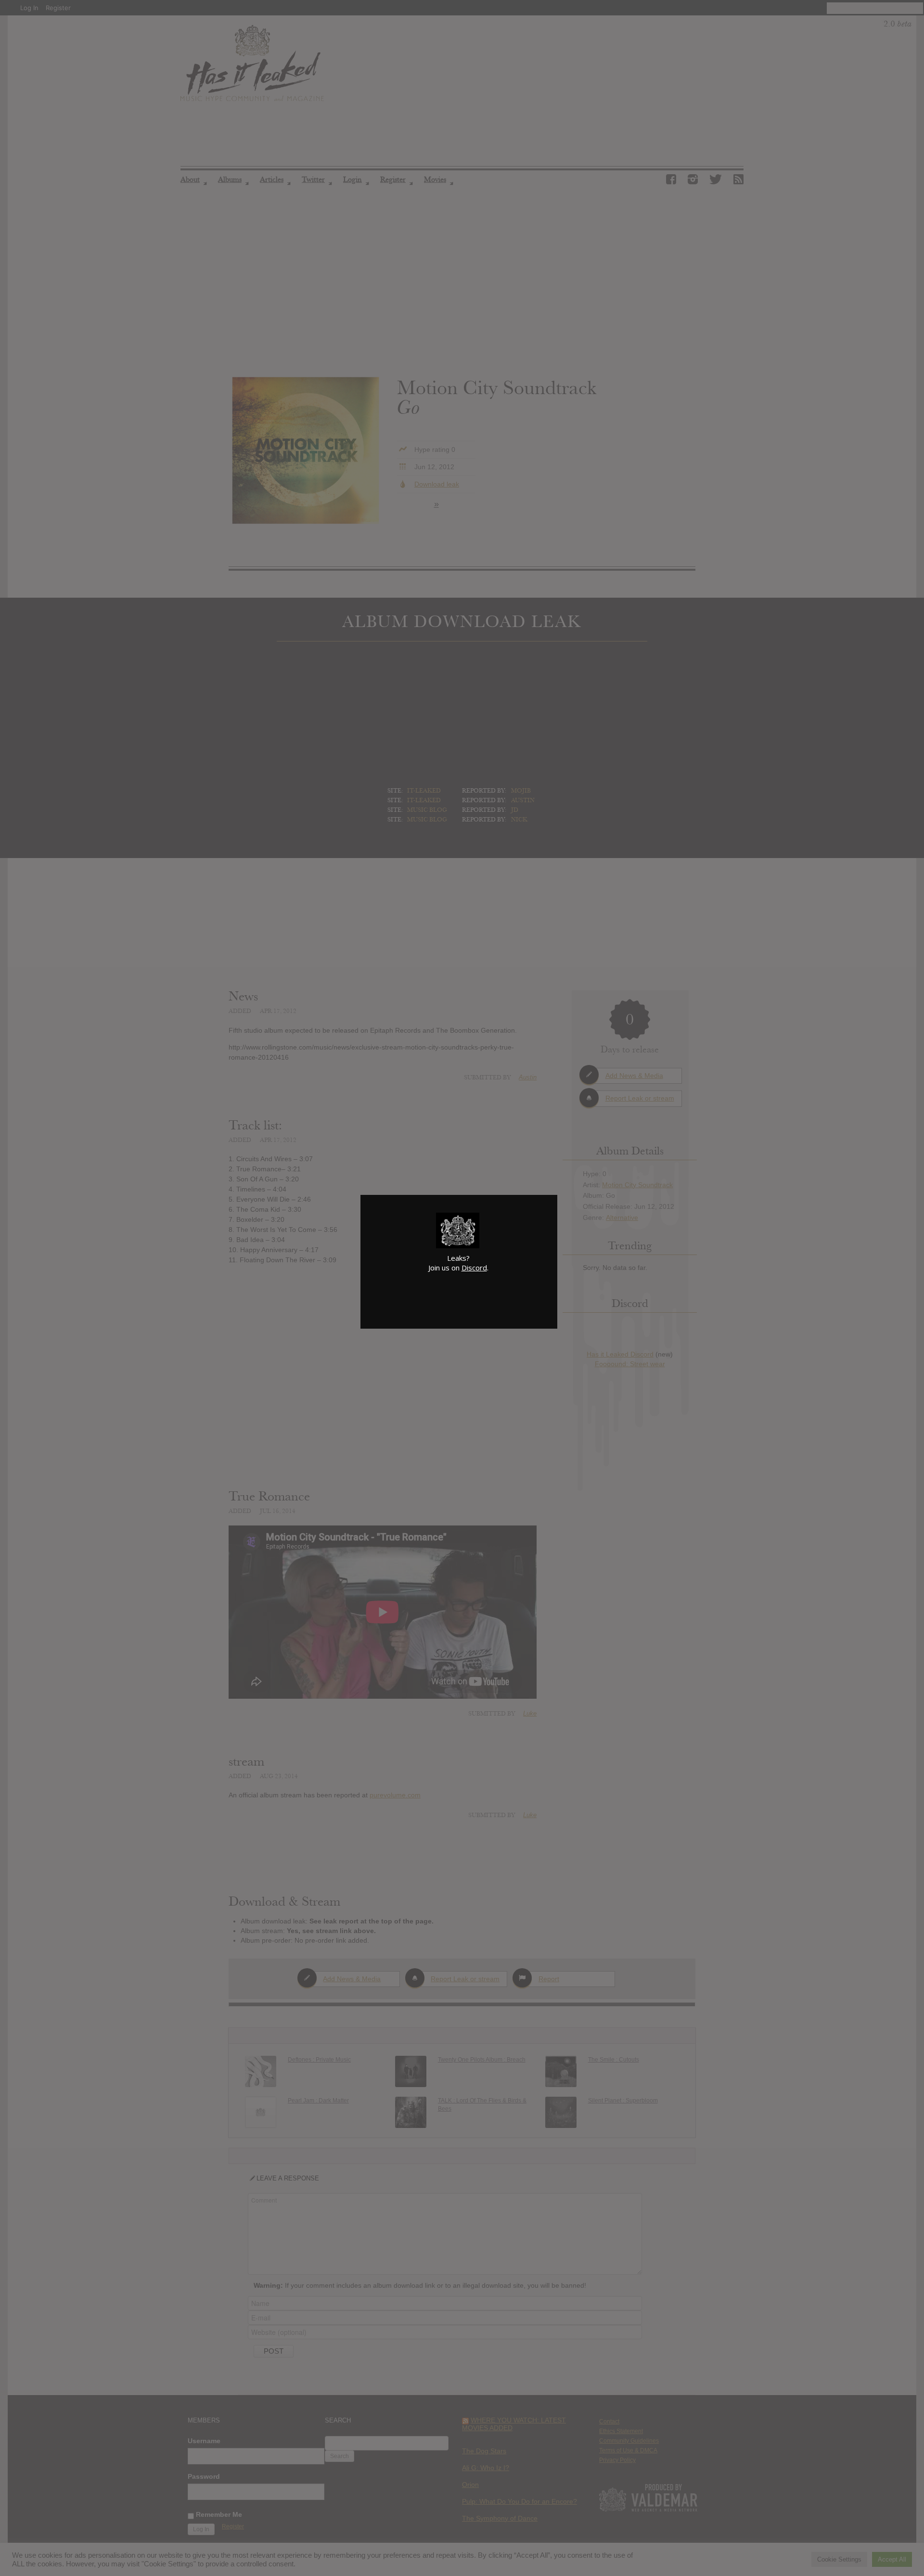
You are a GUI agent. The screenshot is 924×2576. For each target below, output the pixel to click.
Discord (474, 1268)
